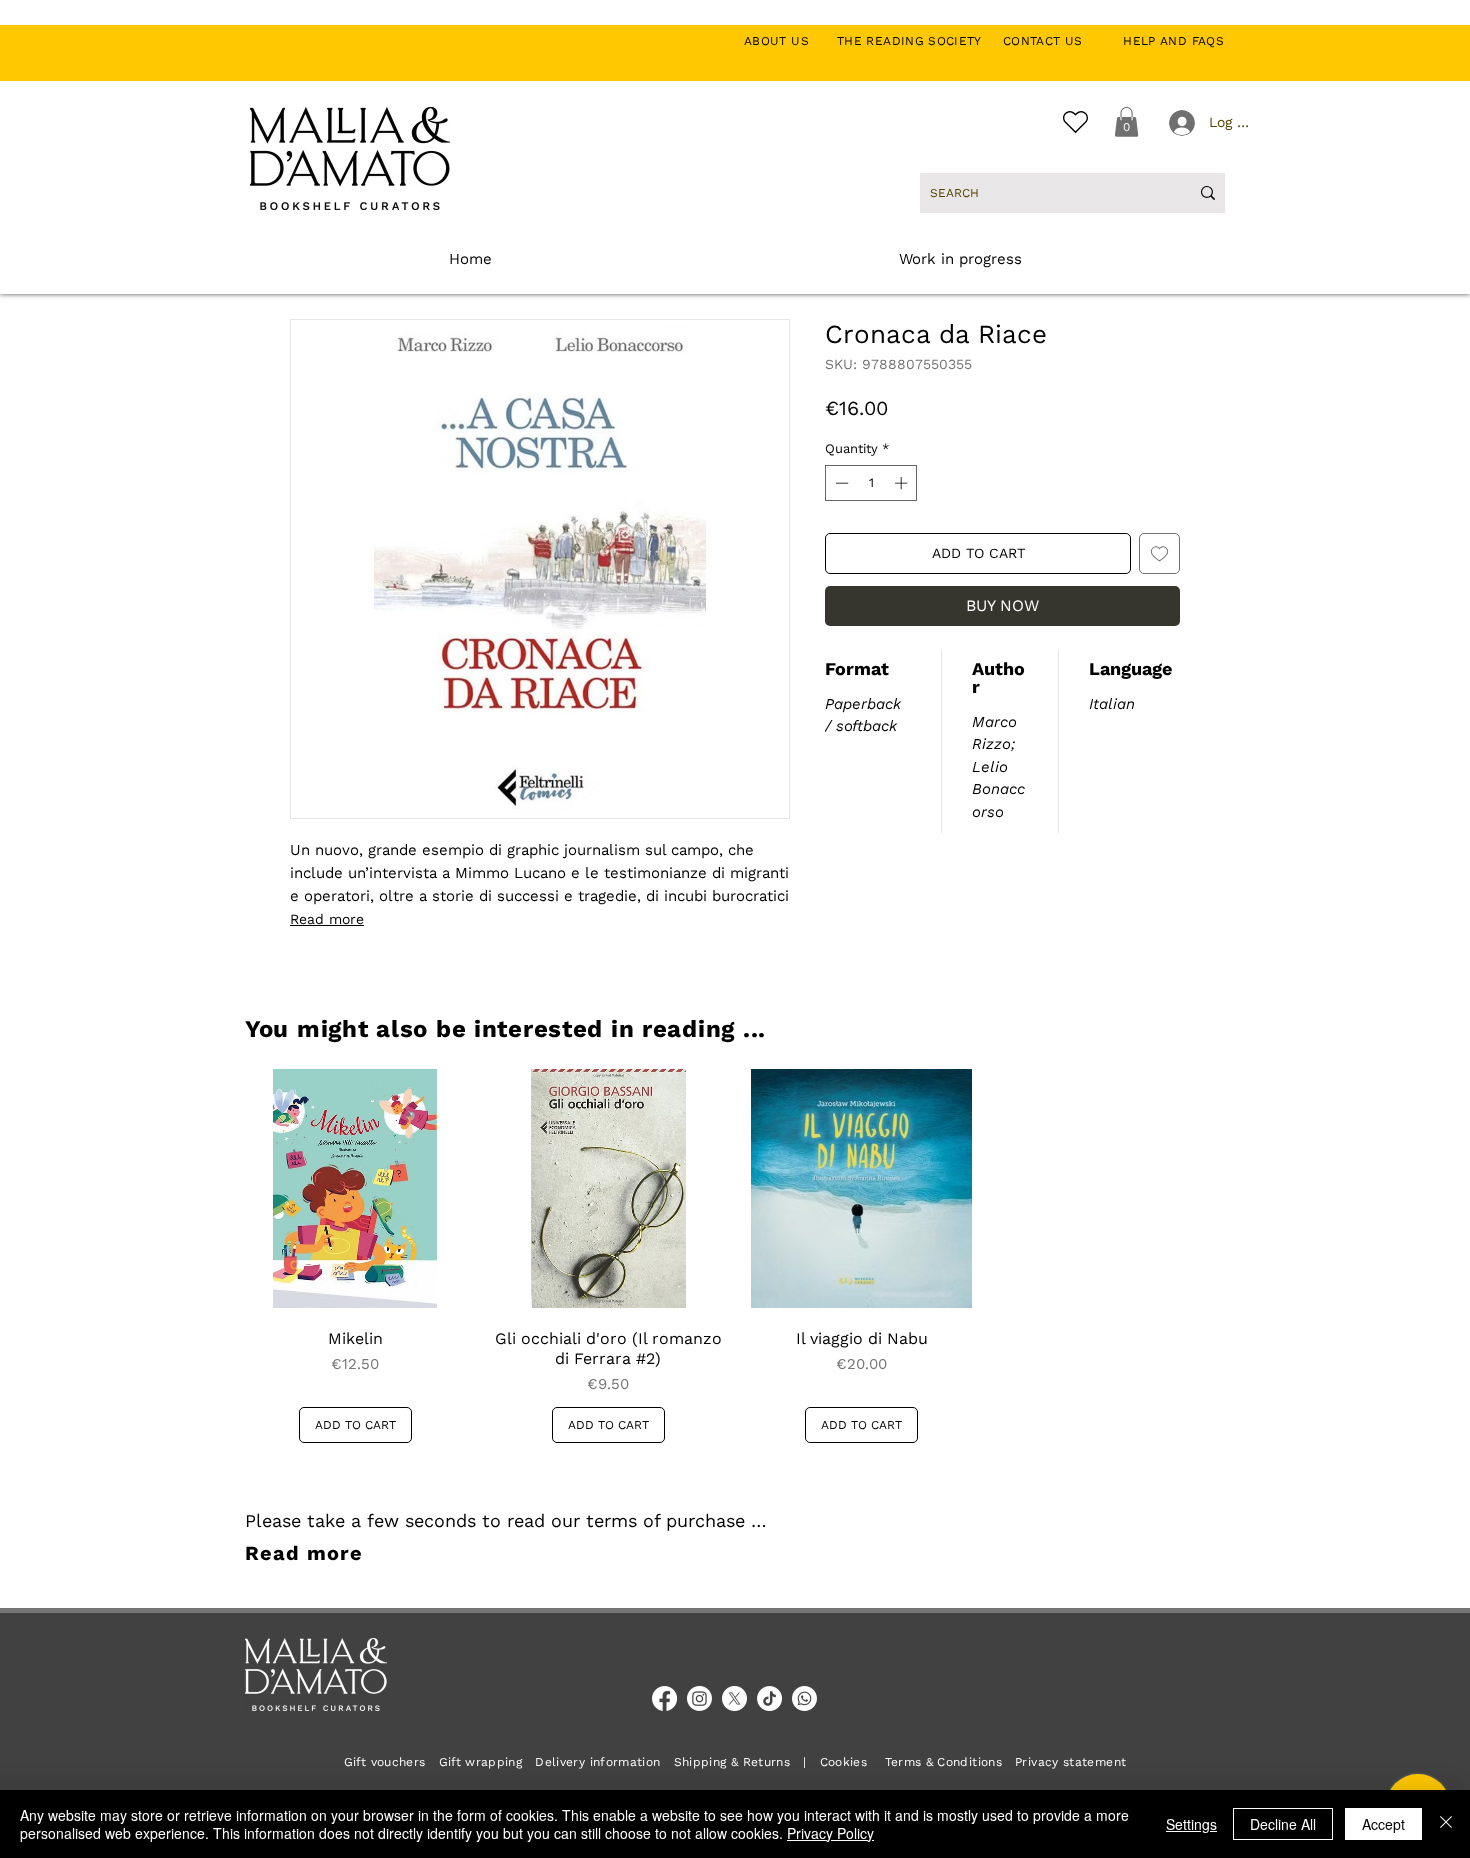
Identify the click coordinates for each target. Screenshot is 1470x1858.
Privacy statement (1070, 1762)
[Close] (1446, 1824)
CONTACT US (1053, 41)
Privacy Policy (830, 1833)
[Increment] (903, 483)
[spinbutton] (871, 483)
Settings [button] (1191, 1824)
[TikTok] (769, 1698)
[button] (1126, 122)
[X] (734, 1698)
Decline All (1283, 1824)
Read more (327, 919)
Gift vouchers (391, 1762)
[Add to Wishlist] (1159, 553)
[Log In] (1180, 123)
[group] (735, 1256)
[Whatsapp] (804, 1698)
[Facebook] (664, 1698)
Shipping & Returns (732, 1762)
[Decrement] (840, 483)
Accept (1383, 1824)
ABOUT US (787, 41)
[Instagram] (699, 1698)
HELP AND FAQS (1173, 41)
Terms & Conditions (943, 1762)
